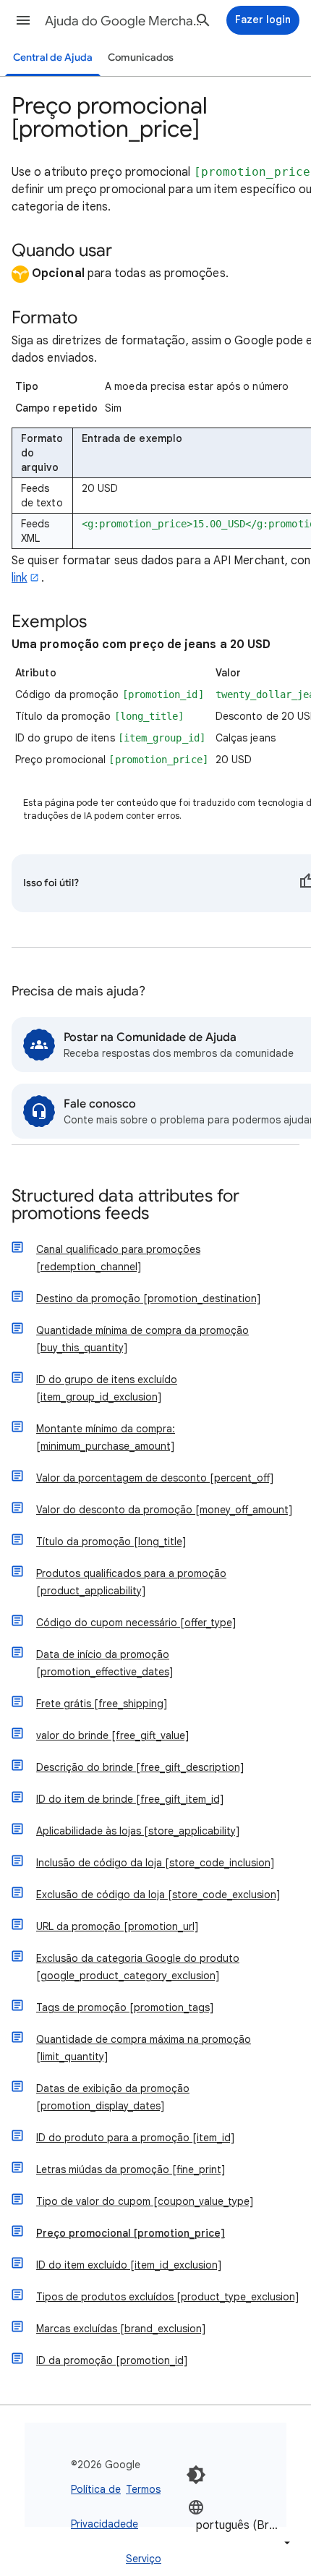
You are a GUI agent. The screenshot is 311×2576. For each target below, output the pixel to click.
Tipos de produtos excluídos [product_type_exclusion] (167, 2297)
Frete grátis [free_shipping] (102, 1704)
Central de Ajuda (53, 58)
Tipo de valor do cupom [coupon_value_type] (145, 2201)
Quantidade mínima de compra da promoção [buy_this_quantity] (142, 1339)
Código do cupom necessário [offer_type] (136, 1623)
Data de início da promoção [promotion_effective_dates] (105, 1663)
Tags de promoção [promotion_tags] (125, 2007)
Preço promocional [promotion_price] (131, 2233)
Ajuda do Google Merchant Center (124, 21)
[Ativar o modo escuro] (196, 2475)
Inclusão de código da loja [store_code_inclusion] (155, 1863)
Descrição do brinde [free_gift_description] (140, 1767)
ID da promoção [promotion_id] (112, 2360)
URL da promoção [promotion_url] (117, 1926)
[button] (23, 20)
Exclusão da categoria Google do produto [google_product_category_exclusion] (138, 1967)
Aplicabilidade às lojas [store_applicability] (138, 1831)
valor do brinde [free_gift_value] (112, 1735)
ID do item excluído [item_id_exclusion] (129, 2265)
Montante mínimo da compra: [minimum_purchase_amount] (106, 1437)
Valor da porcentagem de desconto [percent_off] (155, 1478)
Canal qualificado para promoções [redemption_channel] (118, 1258)
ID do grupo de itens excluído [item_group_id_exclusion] (107, 1388)
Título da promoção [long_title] (111, 1542)
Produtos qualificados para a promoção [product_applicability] (131, 1582)
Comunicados (141, 58)
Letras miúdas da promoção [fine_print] (131, 2169)
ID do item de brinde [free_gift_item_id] (130, 1799)
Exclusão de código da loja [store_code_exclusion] (158, 1895)
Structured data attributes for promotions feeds (125, 1206)
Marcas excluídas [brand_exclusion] (121, 2329)
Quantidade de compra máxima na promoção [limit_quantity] (144, 2048)
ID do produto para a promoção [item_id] (135, 2138)
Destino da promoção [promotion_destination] (148, 1298)
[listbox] (240, 2525)
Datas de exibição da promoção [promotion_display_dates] (113, 2097)
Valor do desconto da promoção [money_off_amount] (164, 1510)
